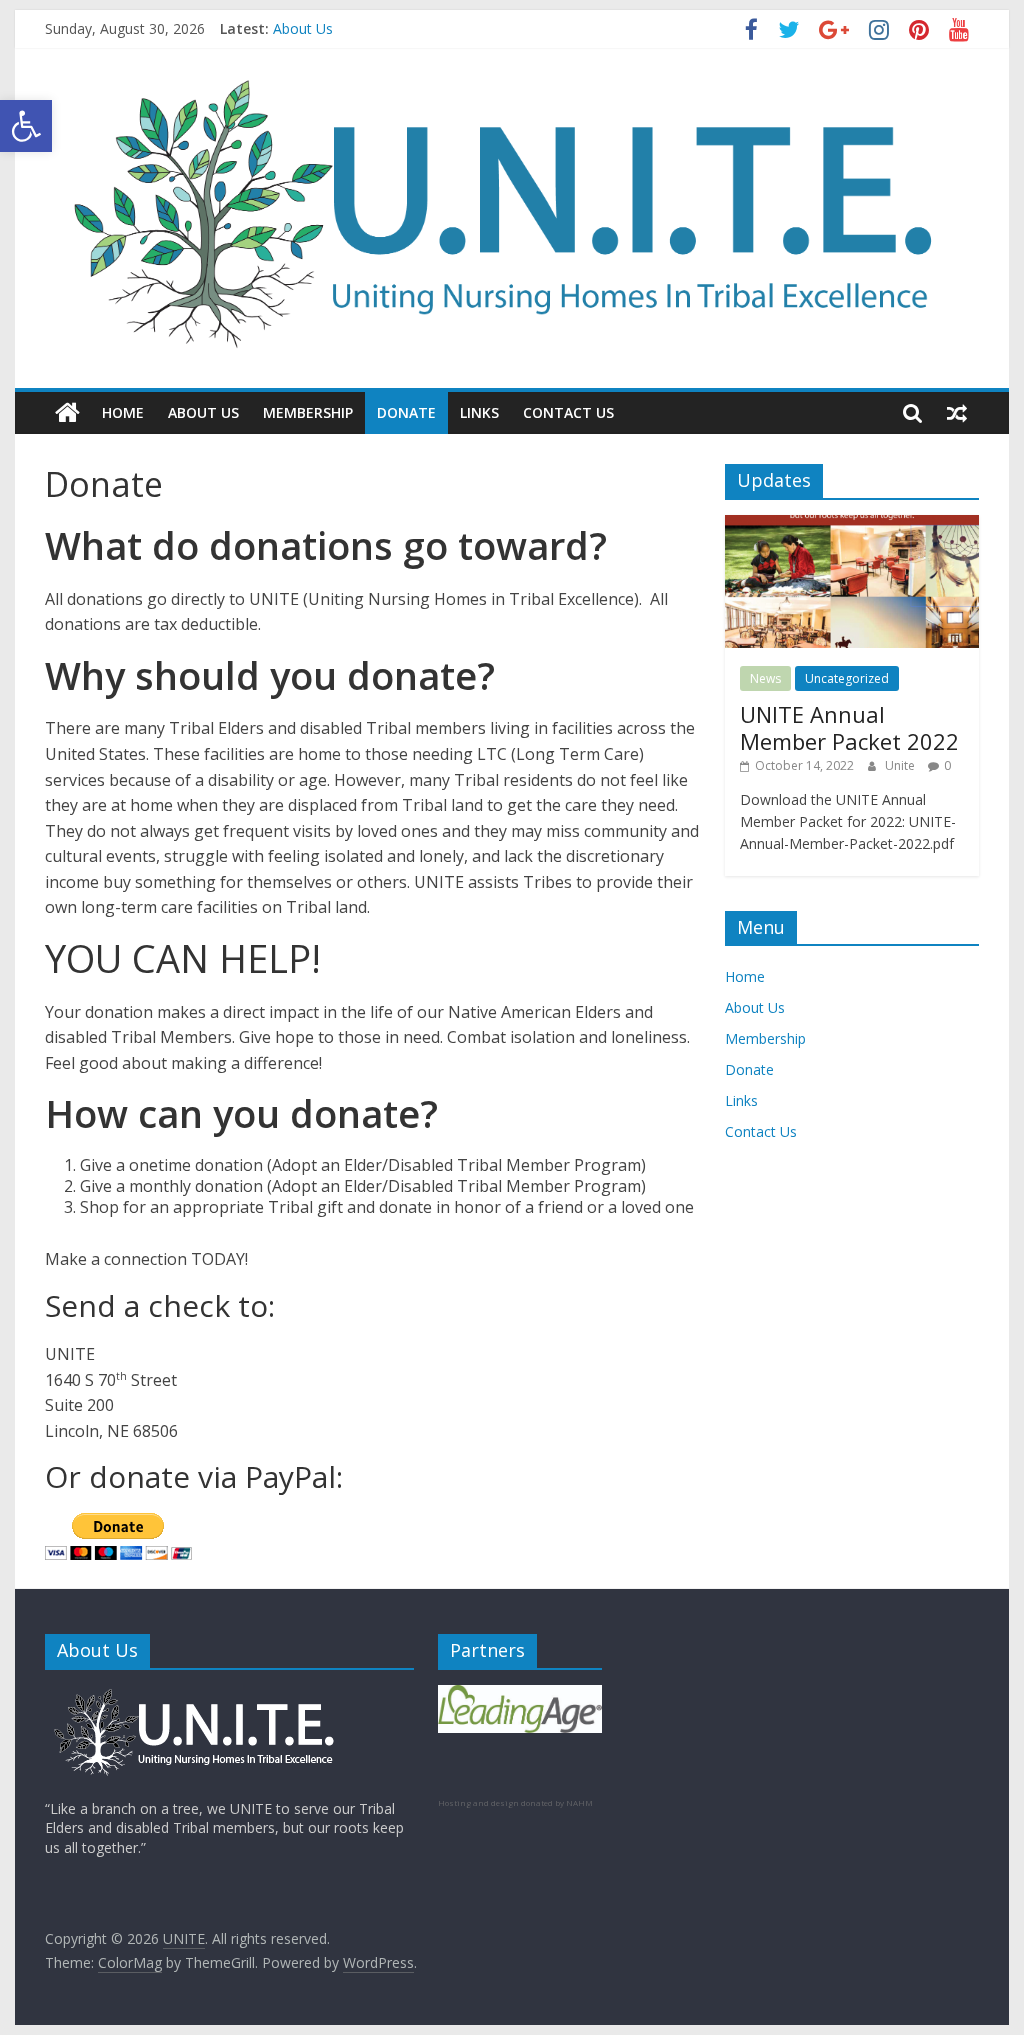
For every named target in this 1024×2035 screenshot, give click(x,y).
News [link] (765, 678)
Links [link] (479, 412)
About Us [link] (303, 32)
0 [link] (947, 765)
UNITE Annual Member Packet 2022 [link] (849, 727)
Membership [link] (308, 412)
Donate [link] (406, 412)
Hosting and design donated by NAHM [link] (515, 1802)
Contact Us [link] (568, 412)
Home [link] (123, 412)
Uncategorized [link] (847, 678)
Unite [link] (901, 765)
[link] (26, 126)
